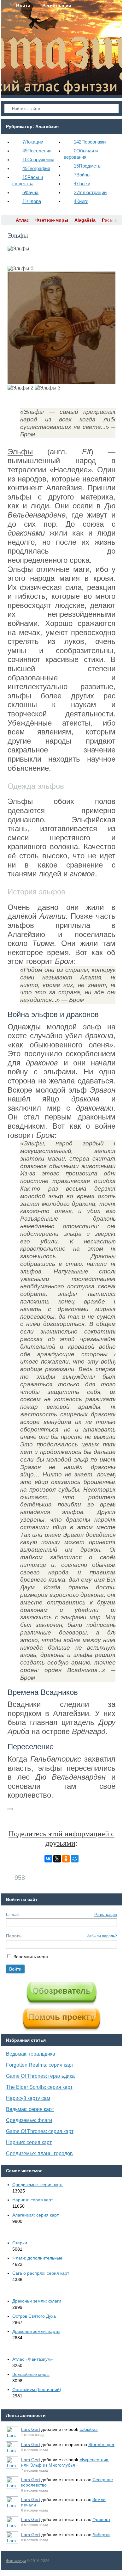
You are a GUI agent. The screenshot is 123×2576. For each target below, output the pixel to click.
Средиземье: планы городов (39, 2153)
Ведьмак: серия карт (30, 2109)
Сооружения (38, 159)
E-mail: (13, 1914)
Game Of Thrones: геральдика (40, 2076)
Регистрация (106, 1915)
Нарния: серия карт (29, 2142)
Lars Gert (31, 2429)
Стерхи (20, 2243)
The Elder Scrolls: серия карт (39, 2087)
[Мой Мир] (75, 1859)
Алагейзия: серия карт (35, 2215)
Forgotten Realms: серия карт (40, 2065)
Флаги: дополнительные (37, 2258)
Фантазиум (16, 2561)
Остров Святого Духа (34, 2316)
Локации (33, 142)
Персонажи (90, 142)
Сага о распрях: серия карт (41, 2273)
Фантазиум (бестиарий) (37, 2389)
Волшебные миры (31, 2374)
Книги (81, 201)
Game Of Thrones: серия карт (40, 2131)
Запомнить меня (31, 1957)
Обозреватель (62, 1991)
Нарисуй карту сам (28, 2098)
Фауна (30, 192)
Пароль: (14, 1936)
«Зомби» (89, 2429)
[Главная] (7, 220)
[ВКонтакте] (48, 1859)
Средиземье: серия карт (38, 2185)
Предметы (88, 166)
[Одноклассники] (66, 1859)
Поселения (37, 151)
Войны (82, 175)
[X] (57, 1859)
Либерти (101, 2535)
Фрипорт (101, 2519)
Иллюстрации (90, 192)
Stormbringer (101, 2444)
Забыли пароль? (102, 1936)
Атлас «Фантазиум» (33, 2359)
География (36, 168)
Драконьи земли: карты (36, 2331)
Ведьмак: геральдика (31, 2054)
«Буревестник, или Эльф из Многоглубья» (65, 2462)
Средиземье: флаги (29, 2120)
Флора (32, 201)
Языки (82, 184)
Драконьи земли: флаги (37, 2301)
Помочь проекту (61, 2017)
